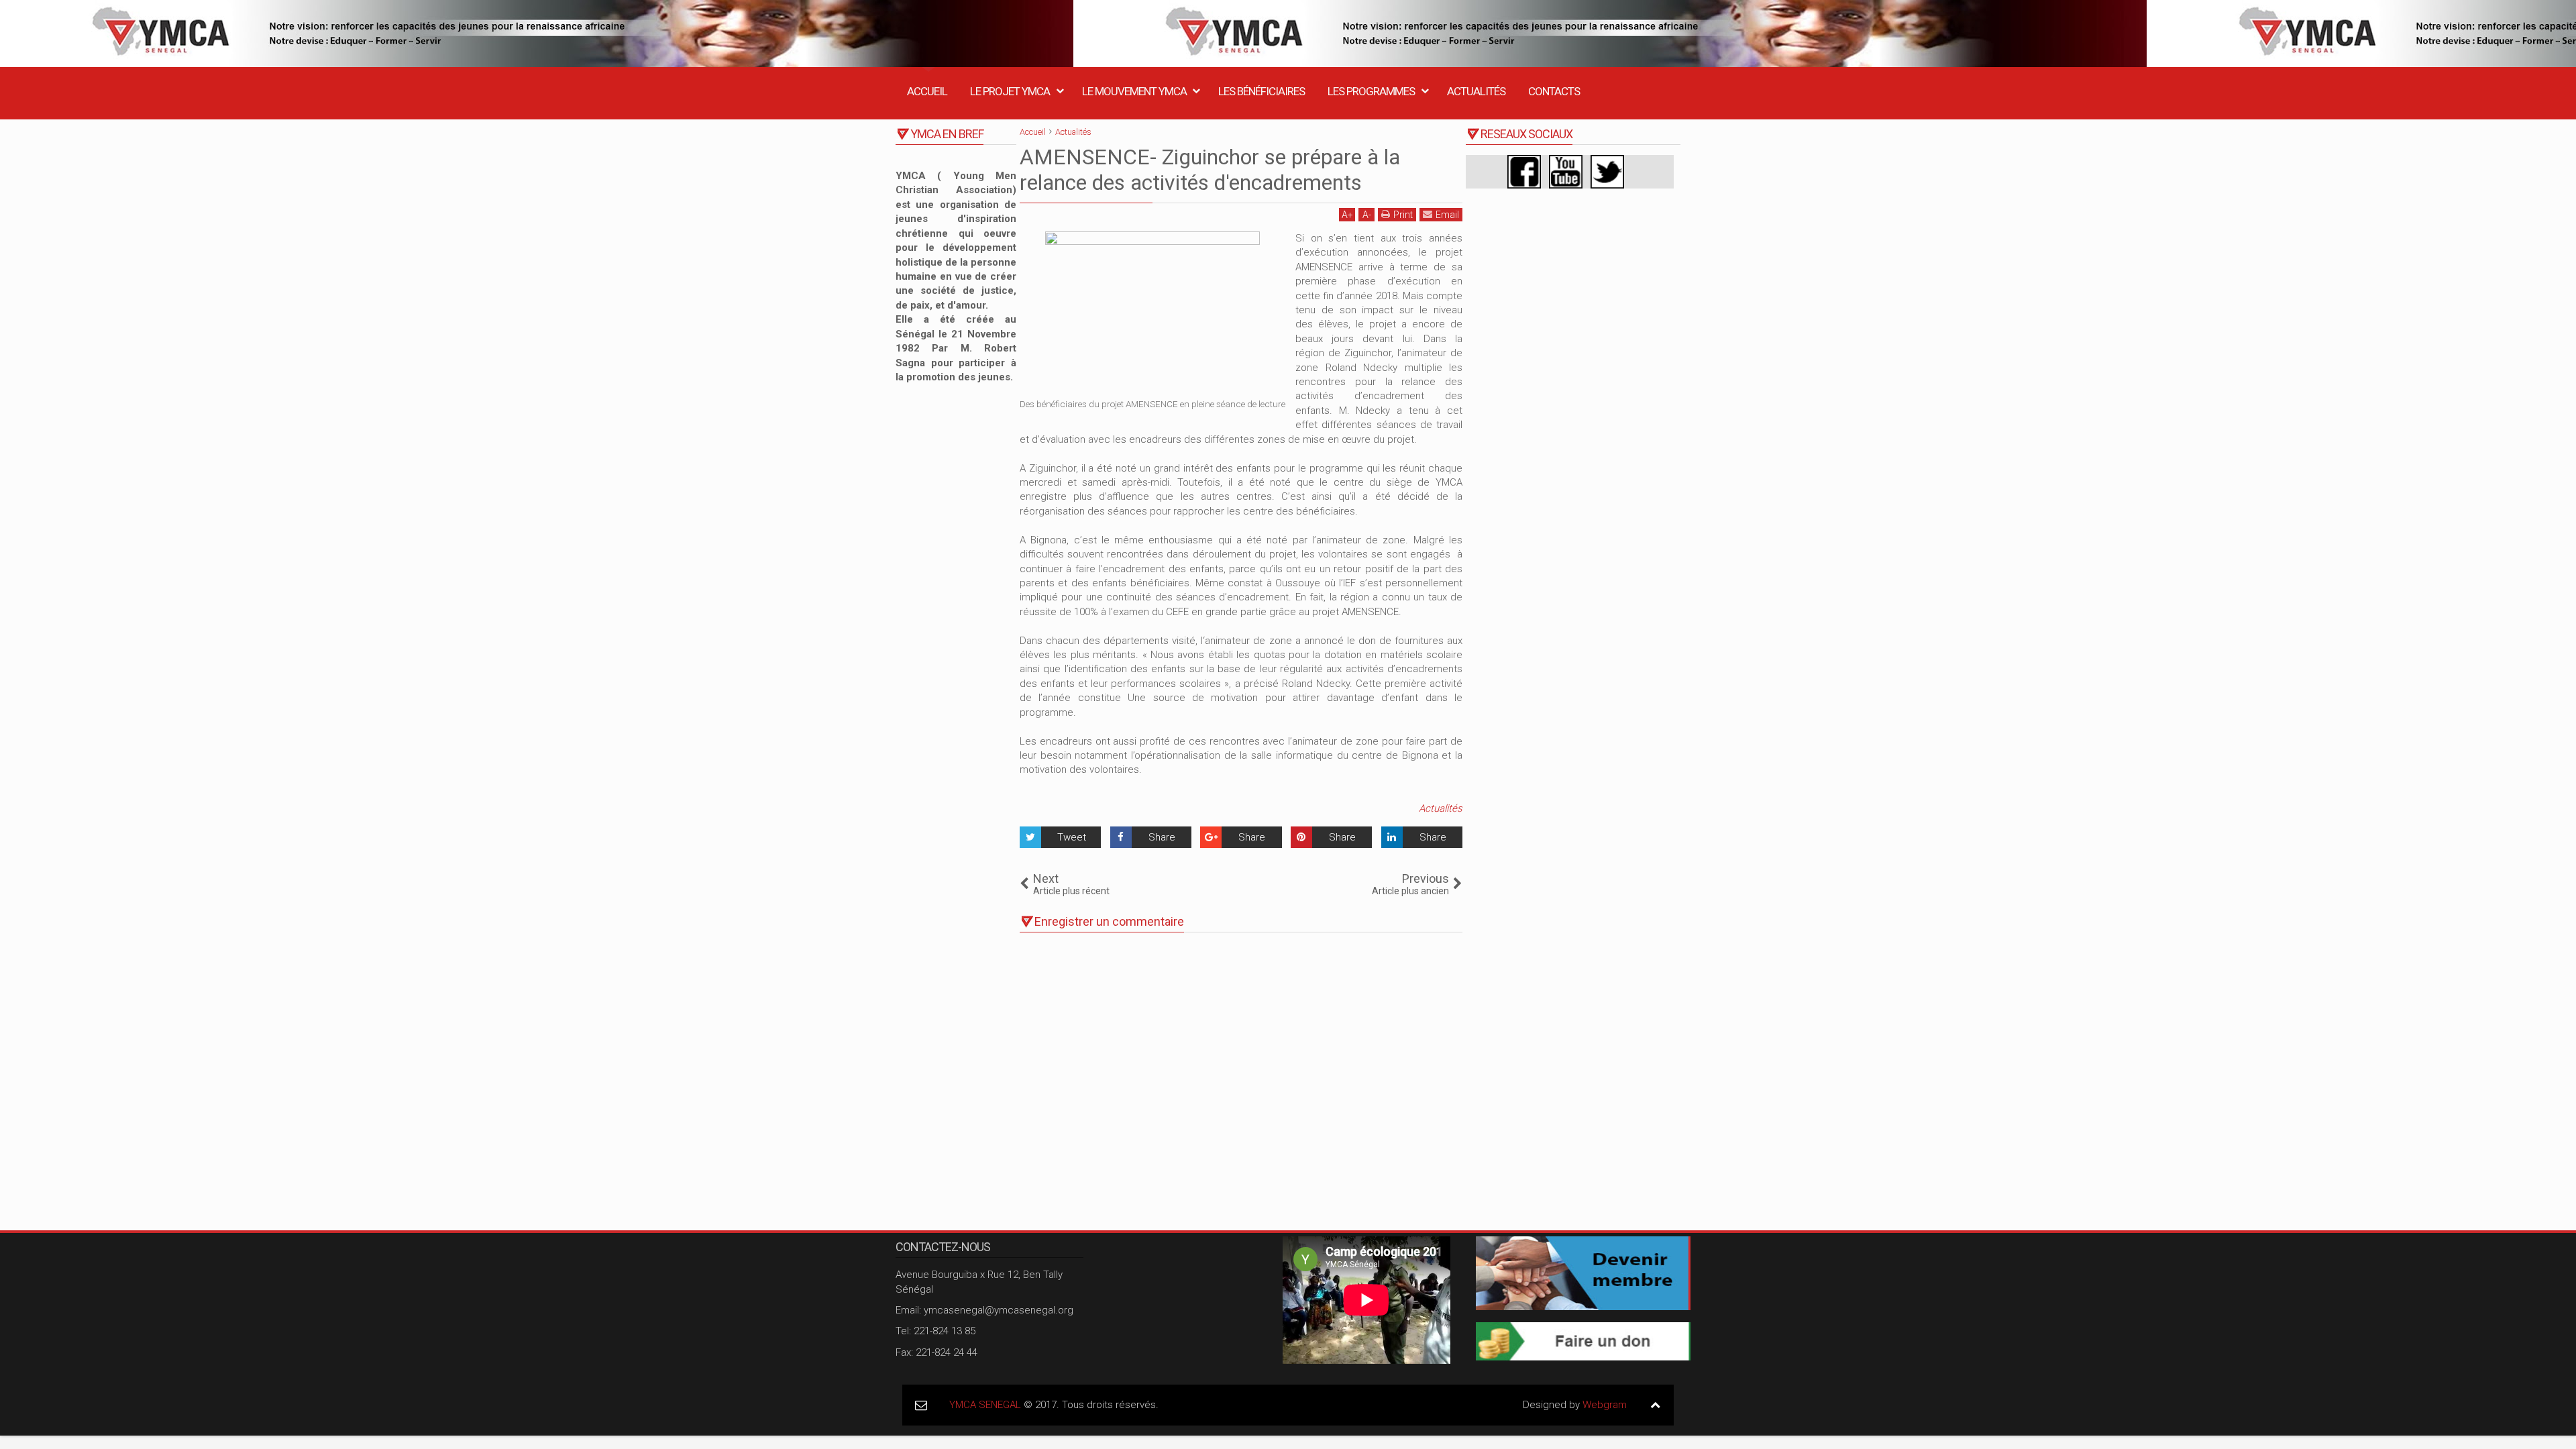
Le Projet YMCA (1010, 91)
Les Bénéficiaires (1262, 91)
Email (1447, 215)
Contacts (1554, 91)
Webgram (1605, 1405)
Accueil (927, 91)
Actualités (1476, 91)
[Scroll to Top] (1655, 1405)
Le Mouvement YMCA (1134, 91)
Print (1403, 215)
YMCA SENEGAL (985, 1405)
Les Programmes (1371, 91)
